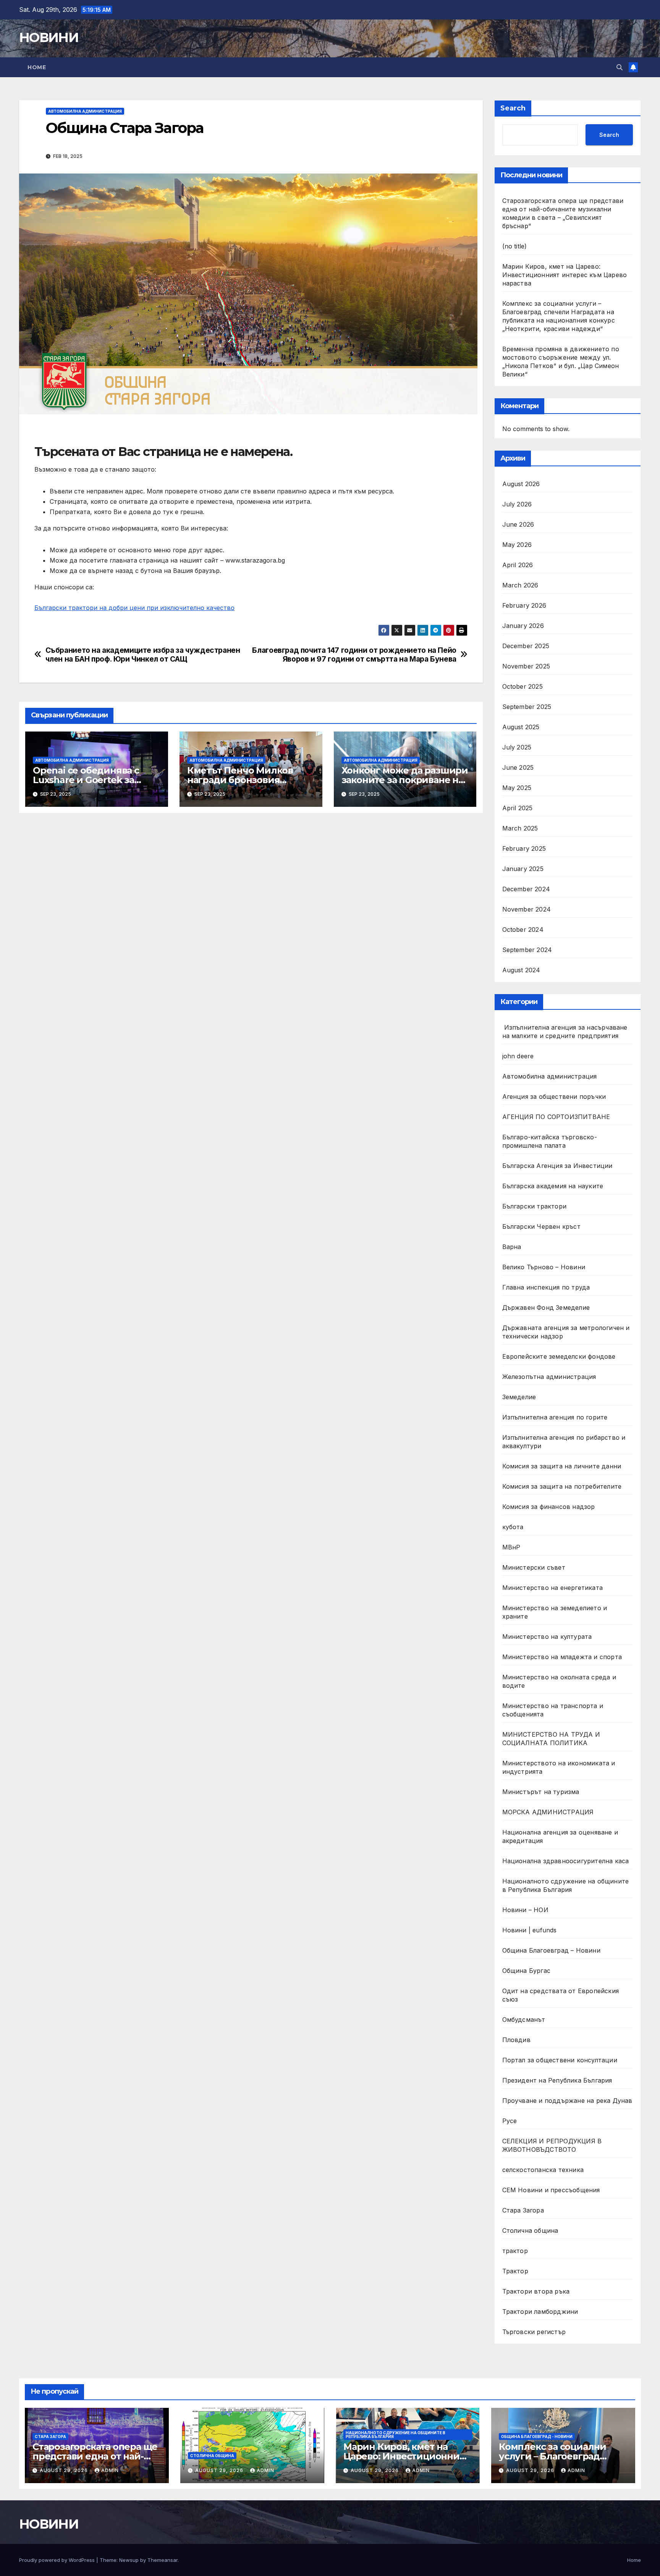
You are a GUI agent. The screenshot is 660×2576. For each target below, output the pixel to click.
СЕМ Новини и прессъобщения (551, 2190)
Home (37, 67)
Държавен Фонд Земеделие (546, 1307)
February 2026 (524, 605)
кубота (513, 1527)
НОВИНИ (49, 37)
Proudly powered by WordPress (58, 2560)
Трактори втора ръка (536, 2291)
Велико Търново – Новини (544, 1267)
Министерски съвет (534, 1567)
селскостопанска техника (543, 2170)
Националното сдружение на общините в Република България (566, 1885)
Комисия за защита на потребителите (562, 1486)
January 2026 (523, 626)
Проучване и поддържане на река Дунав (567, 2101)
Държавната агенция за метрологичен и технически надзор (566, 1332)
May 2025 (517, 788)
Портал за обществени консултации (560, 2060)
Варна (512, 1247)
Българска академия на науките (553, 1186)
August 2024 (521, 970)
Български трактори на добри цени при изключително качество (134, 608)
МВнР (511, 1547)
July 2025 (517, 747)
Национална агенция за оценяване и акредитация (560, 1836)
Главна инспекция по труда (546, 1287)
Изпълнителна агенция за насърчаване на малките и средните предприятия (565, 1032)
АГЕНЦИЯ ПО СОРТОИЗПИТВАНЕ (556, 1117)
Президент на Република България (557, 2080)
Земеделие (519, 1397)
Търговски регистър (534, 2332)
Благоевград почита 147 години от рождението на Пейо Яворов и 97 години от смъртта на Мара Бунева (354, 655)
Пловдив (516, 2040)
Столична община (530, 2230)
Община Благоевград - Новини (537, 2436)
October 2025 (522, 686)
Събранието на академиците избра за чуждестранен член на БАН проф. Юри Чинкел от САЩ (143, 655)
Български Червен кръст (541, 1226)
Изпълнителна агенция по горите (555, 1417)
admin (110, 2470)
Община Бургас (527, 1971)
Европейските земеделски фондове (559, 1356)
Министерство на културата (548, 1637)
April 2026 (518, 565)
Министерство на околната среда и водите (559, 1681)
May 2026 (517, 545)
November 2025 (526, 666)
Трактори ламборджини (540, 2312)
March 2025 (520, 828)
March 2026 (520, 585)
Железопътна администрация (549, 1377)
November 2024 (527, 909)
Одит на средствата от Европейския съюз (561, 1995)
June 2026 (518, 524)
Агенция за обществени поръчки (554, 1097)
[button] (620, 67)
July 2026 (517, 504)
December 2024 (526, 889)
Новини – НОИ (525, 1910)
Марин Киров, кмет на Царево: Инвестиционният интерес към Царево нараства (565, 275)
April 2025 (518, 808)
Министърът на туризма (541, 1792)
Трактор (515, 2271)
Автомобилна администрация (85, 111)
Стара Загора (523, 2210)
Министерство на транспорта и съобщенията (553, 1710)
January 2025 (523, 869)
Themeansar (163, 2560)
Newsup (129, 2560)
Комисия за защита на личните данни (562, 1466)
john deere (518, 1056)
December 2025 (526, 646)
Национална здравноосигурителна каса (566, 1861)
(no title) (515, 246)
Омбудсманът (524, 2020)
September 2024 (527, 950)
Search (513, 108)
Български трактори (535, 1206)
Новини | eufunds (530, 1930)
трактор (515, 2251)
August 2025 (521, 727)
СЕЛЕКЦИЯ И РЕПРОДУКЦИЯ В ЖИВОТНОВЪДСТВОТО (552, 2145)
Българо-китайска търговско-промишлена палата (550, 1141)
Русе (510, 2121)
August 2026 (521, 484)
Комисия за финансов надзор (549, 1507)
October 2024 (523, 930)
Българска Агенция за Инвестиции (557, 1166)
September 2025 (527, 707)
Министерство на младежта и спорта (563, 1657)
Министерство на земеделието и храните (555, 1612)
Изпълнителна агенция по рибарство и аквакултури (564, 1442)
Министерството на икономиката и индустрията (559, 1767)
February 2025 (524, 848)
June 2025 (518, 767)
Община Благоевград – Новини (551, 1950)
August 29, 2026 (65, 2470)
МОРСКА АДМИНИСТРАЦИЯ (548, 1812)
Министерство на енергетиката (553, 1588)
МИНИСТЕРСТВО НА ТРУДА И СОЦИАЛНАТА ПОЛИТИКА (551, 1739)
